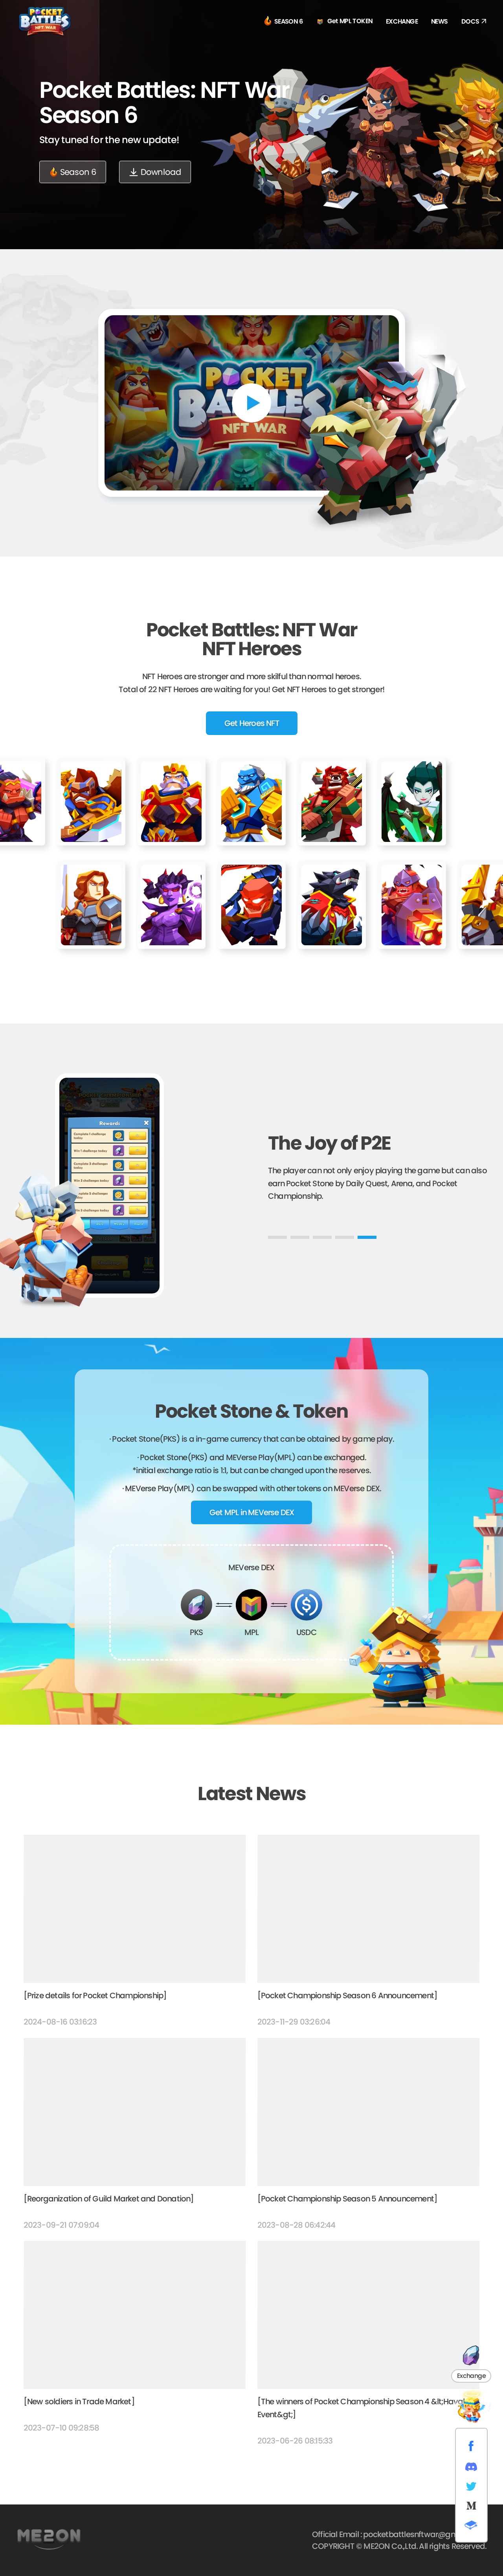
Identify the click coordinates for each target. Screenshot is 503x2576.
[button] (277, 1237)
